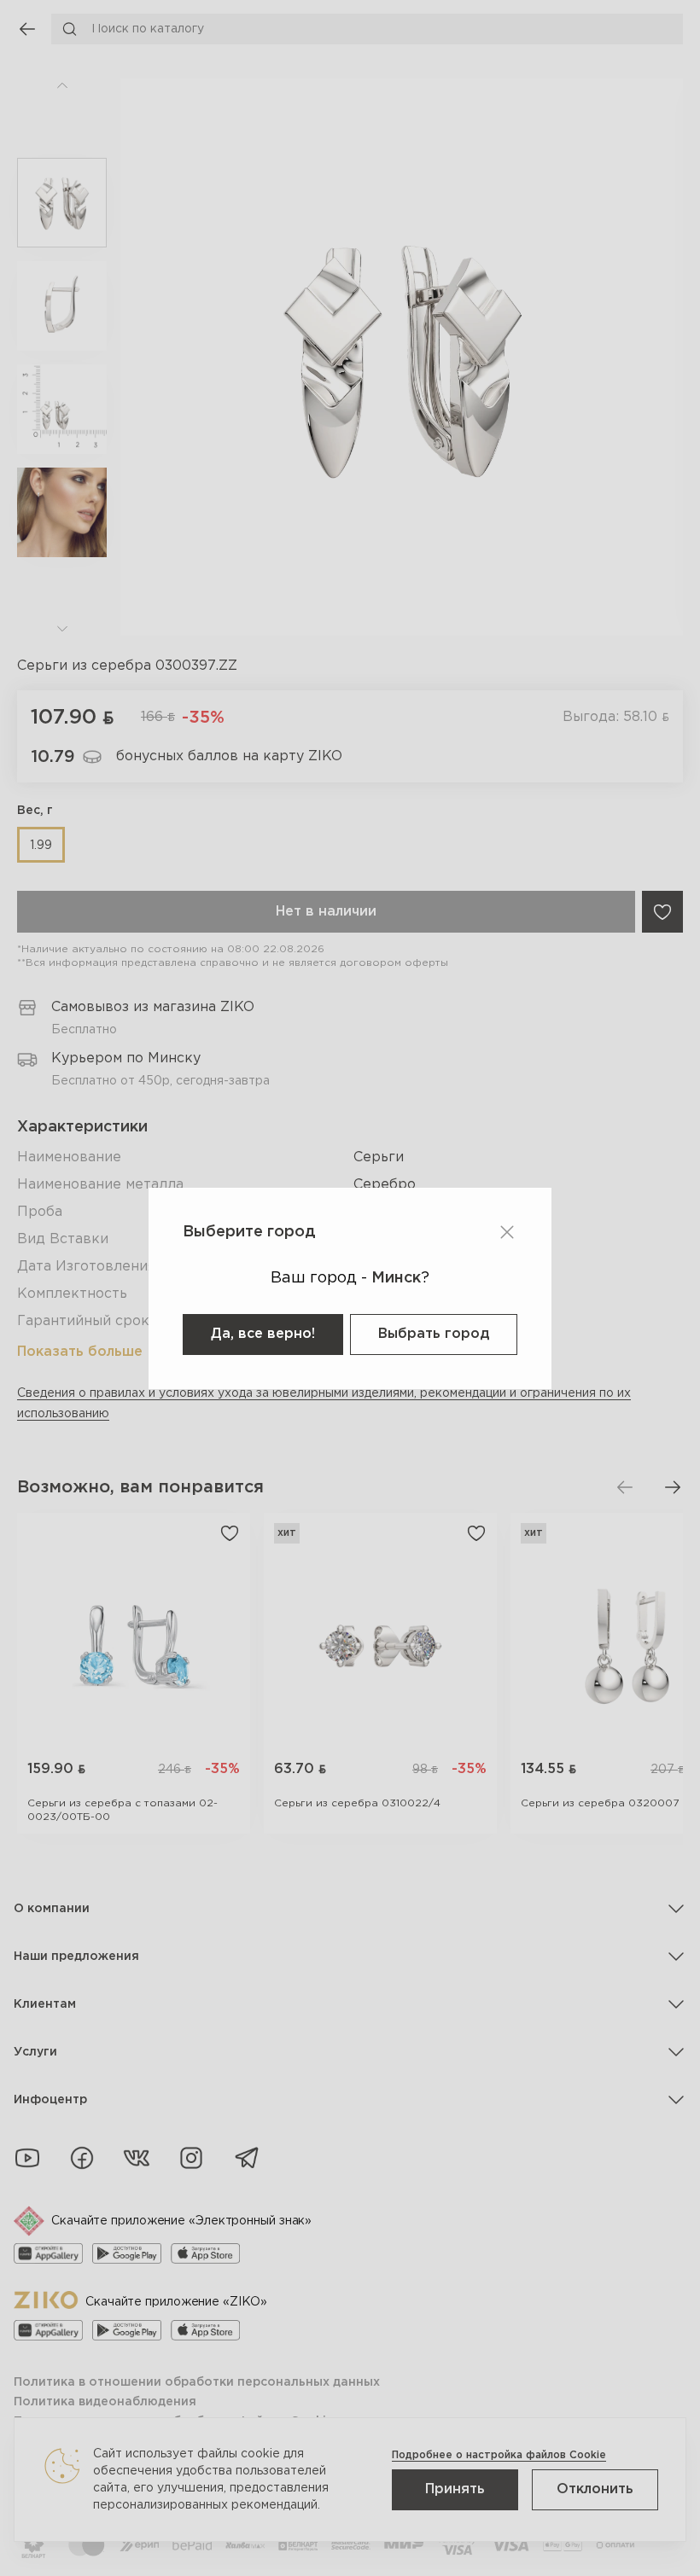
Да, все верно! (263, 1334)
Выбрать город (434, 1334)
